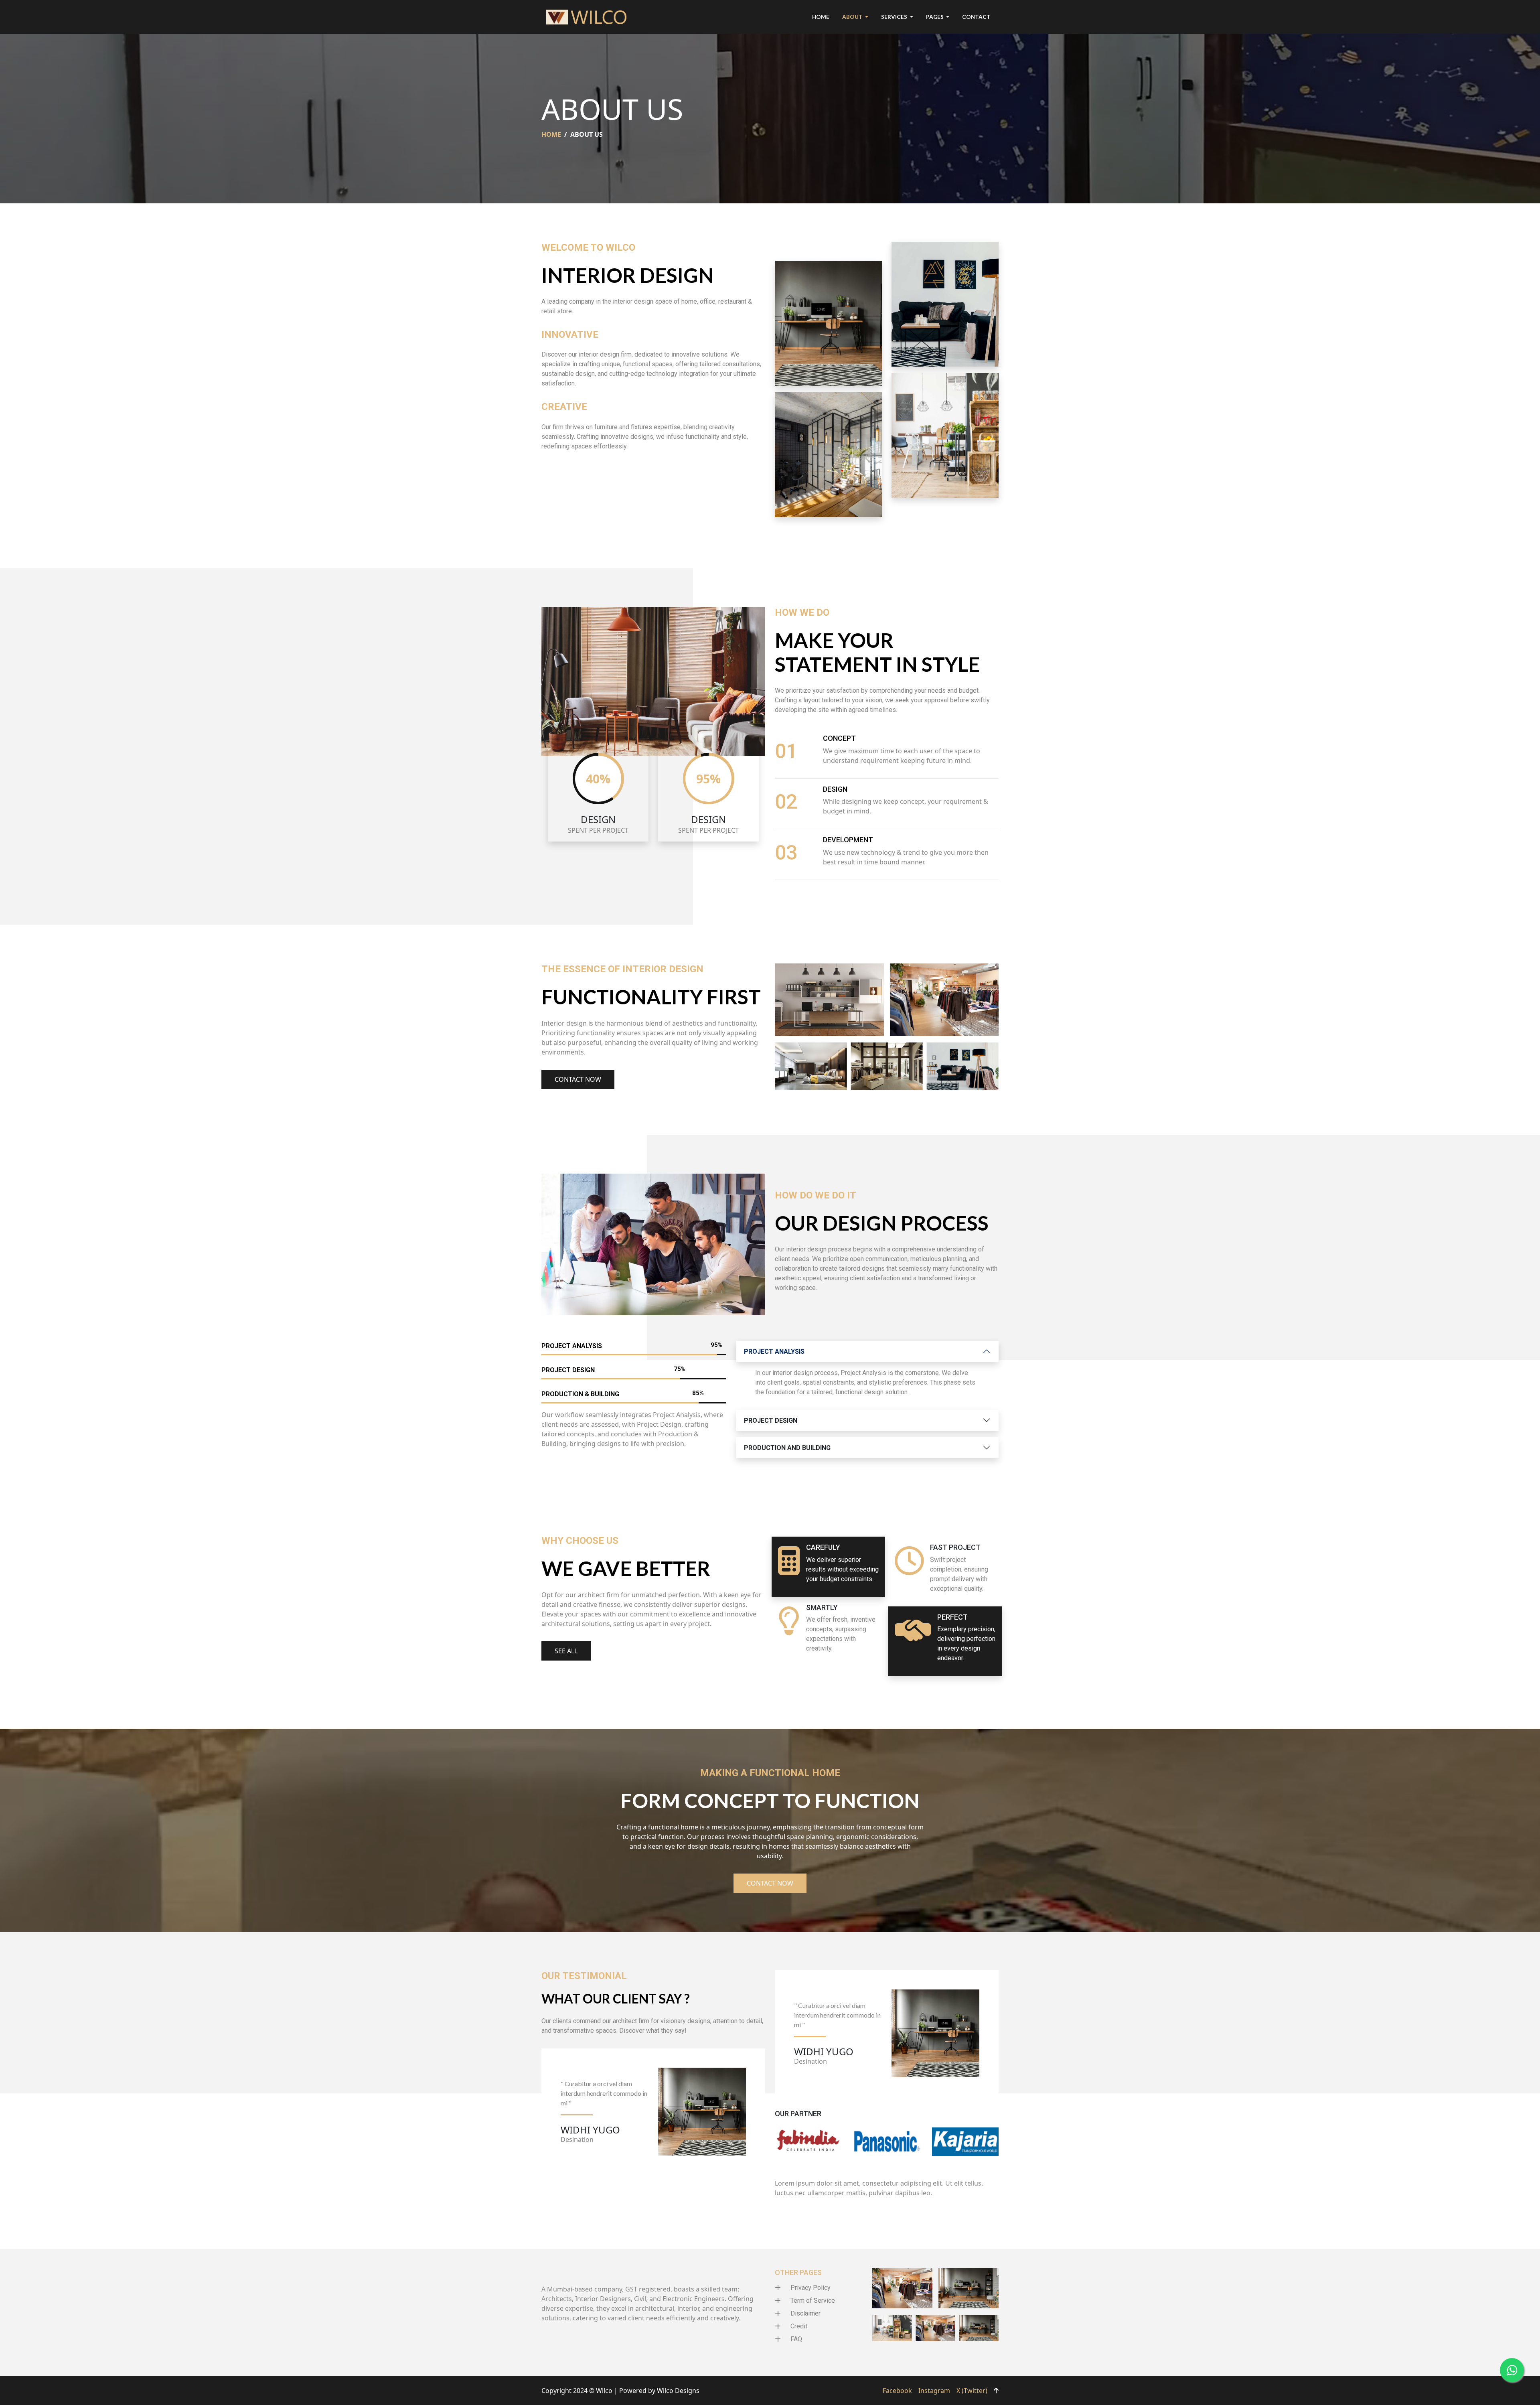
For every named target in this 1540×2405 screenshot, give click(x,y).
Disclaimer (805, 2313)
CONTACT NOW (578, 1079)
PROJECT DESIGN (771, 1420)
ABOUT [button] (853, 17)
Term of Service (813, 2301)
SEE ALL (566, 1651)
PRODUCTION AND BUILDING (787, 1448)
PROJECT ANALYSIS (774, 1352)
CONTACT (976, 17)
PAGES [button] (935, 17)
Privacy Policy (811, 2288)
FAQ (796, 2339)
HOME (821, 17)
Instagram (934, 2391)
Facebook (897, 2391)
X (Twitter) (972, 2391)
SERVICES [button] (895, 17)
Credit (799, 2326)
